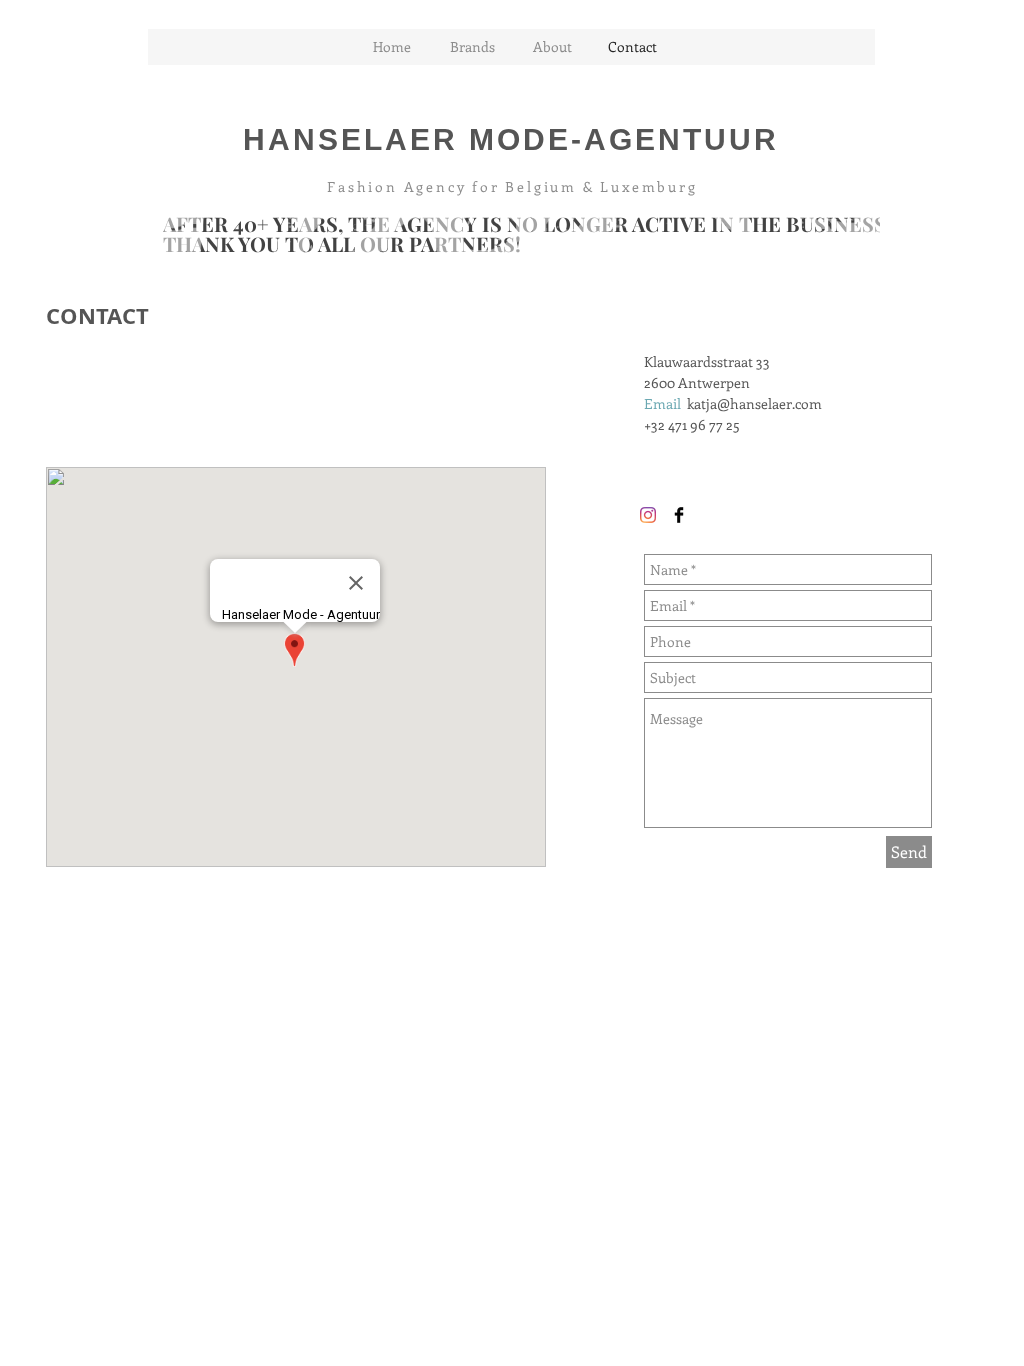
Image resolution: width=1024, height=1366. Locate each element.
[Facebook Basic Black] (679, 515)
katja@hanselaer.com (754, 403)
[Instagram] (648, 515)
